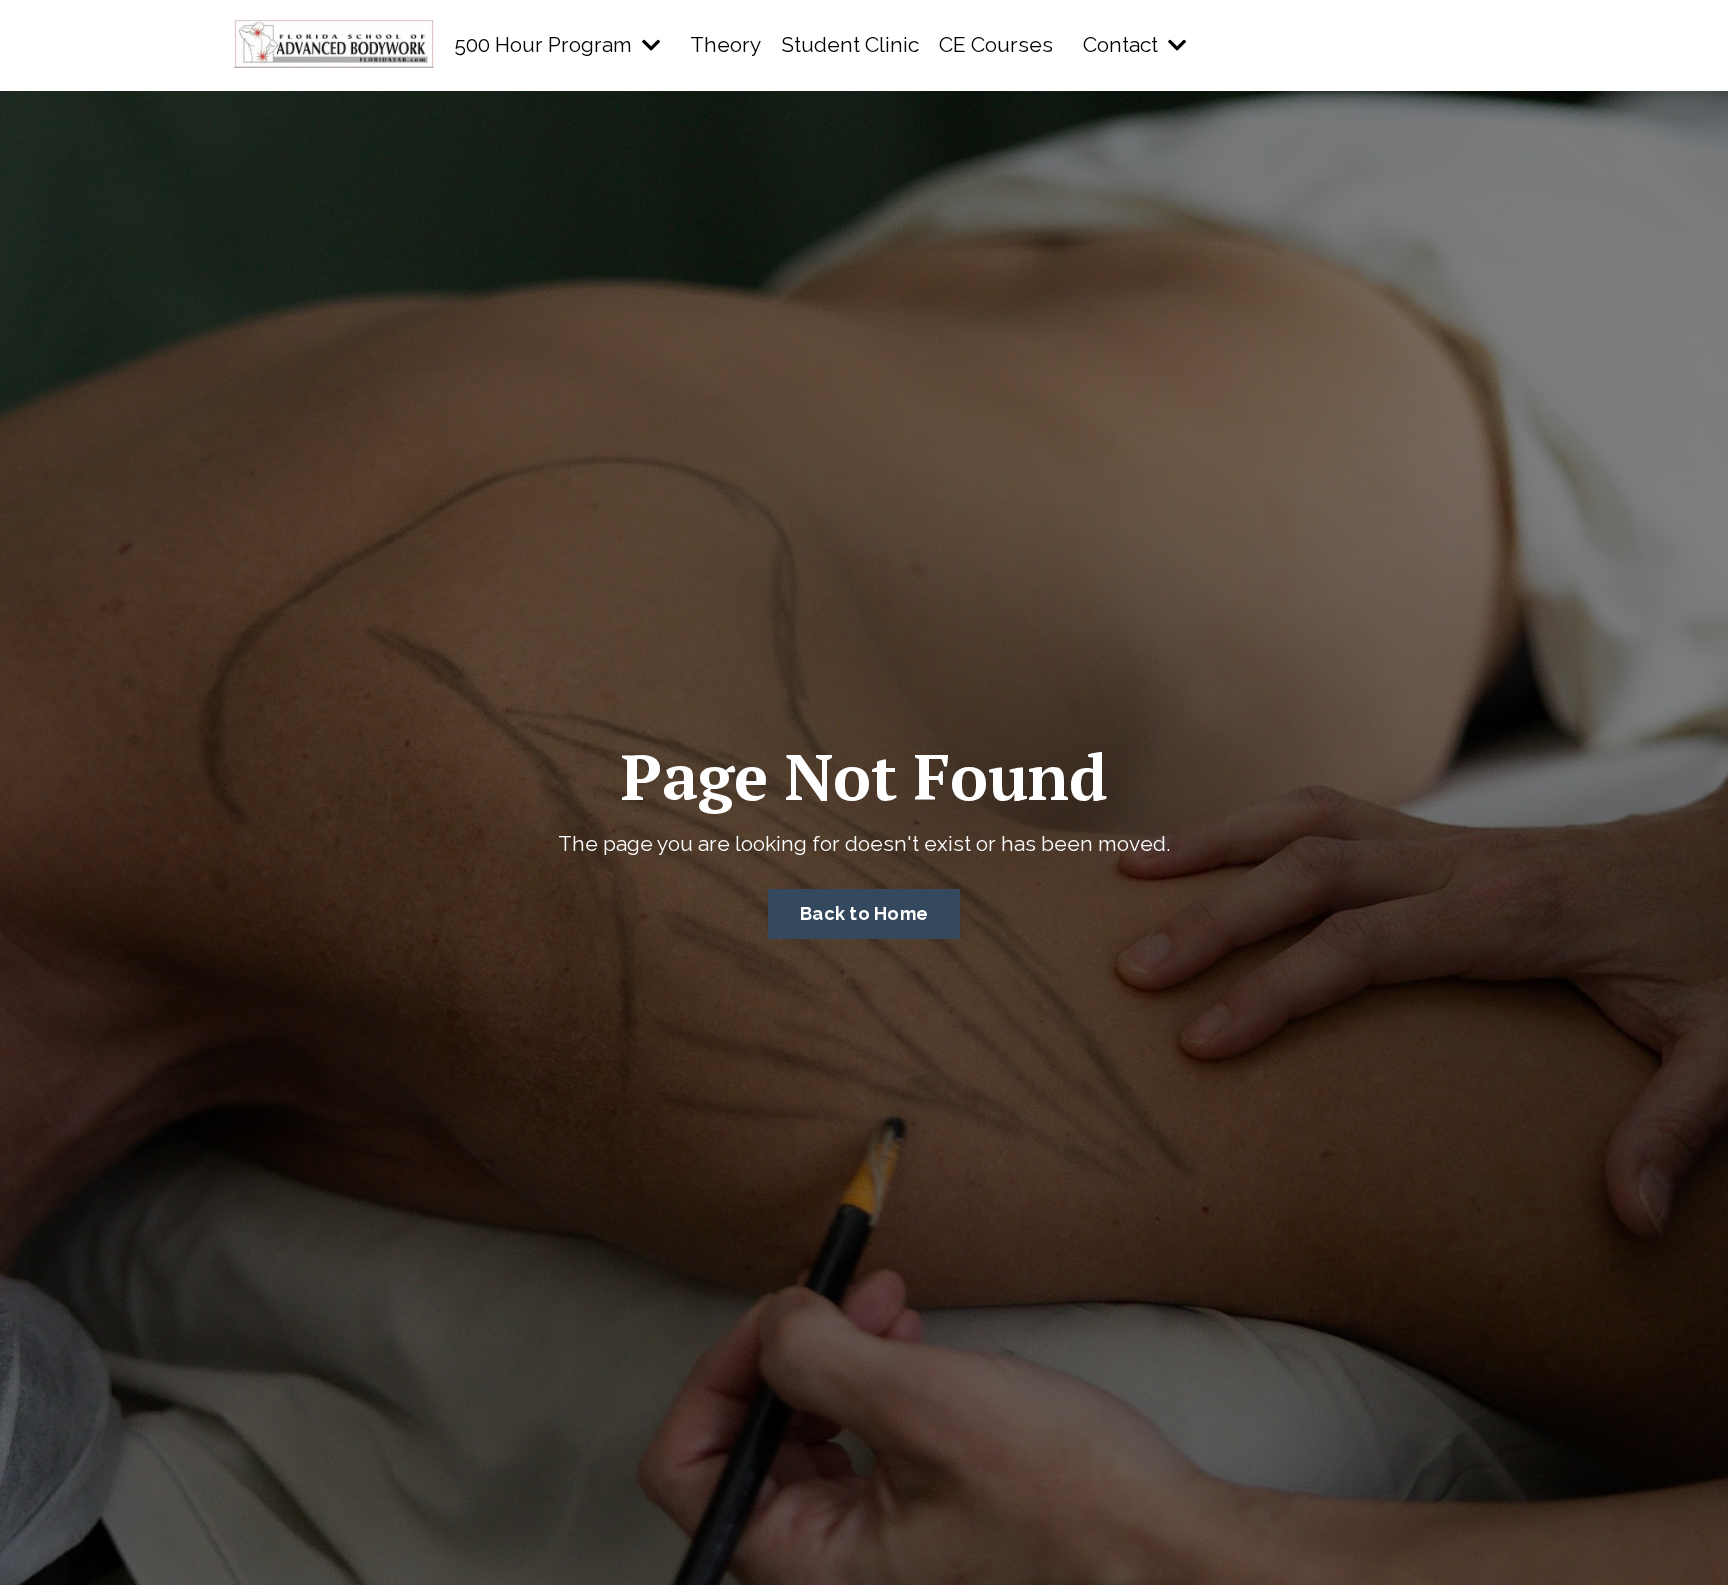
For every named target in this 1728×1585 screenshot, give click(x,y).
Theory (725, 44)
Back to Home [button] (864, 913)
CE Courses (996, 44)
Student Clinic (850, 44)
